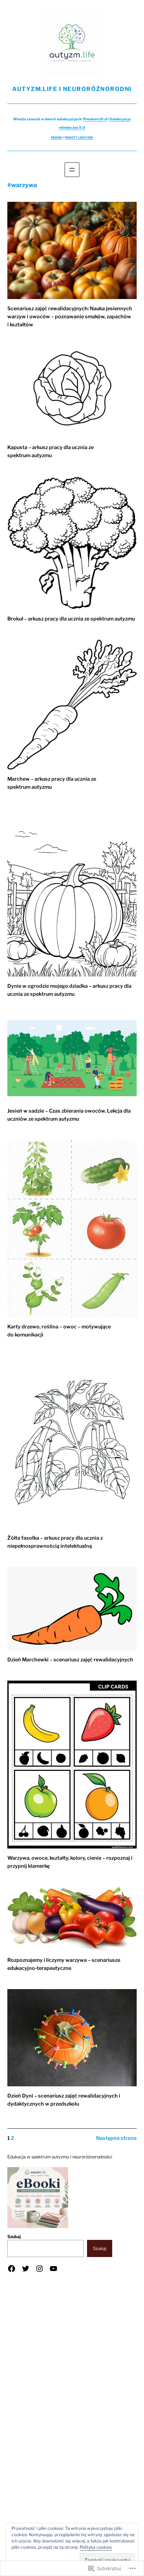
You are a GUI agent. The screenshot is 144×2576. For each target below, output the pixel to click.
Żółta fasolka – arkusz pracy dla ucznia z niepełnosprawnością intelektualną (55, 1542)
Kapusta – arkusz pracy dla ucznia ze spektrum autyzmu (51, 451)
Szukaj (14, 2237)
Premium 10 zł (95, 119)
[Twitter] (26, 2269)
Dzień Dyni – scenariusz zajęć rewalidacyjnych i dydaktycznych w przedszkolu (64, 2100)
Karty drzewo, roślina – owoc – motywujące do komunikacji (59, 1331)
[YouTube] (53, 2269)
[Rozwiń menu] (72, 170)
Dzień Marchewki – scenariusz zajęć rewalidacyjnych (70, 1660)
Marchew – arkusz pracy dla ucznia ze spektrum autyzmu (52, 783)
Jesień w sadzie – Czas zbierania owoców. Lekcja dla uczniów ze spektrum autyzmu (69, 1115)
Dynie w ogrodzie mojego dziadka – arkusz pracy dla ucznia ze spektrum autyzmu (69, 990)
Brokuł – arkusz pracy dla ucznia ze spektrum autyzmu (71, 619)
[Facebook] (12, 2269)
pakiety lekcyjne (79, 137)
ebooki (57, 137)
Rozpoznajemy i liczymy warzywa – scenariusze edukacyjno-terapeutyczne (64, 1964)
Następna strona (116, 2138)
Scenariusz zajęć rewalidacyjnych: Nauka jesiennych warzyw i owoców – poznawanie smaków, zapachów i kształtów (70, 317)
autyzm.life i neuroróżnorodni (72, 89)
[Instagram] (39, 2269)
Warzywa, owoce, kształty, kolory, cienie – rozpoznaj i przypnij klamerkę (70, 1862)
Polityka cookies (96, 2547)
